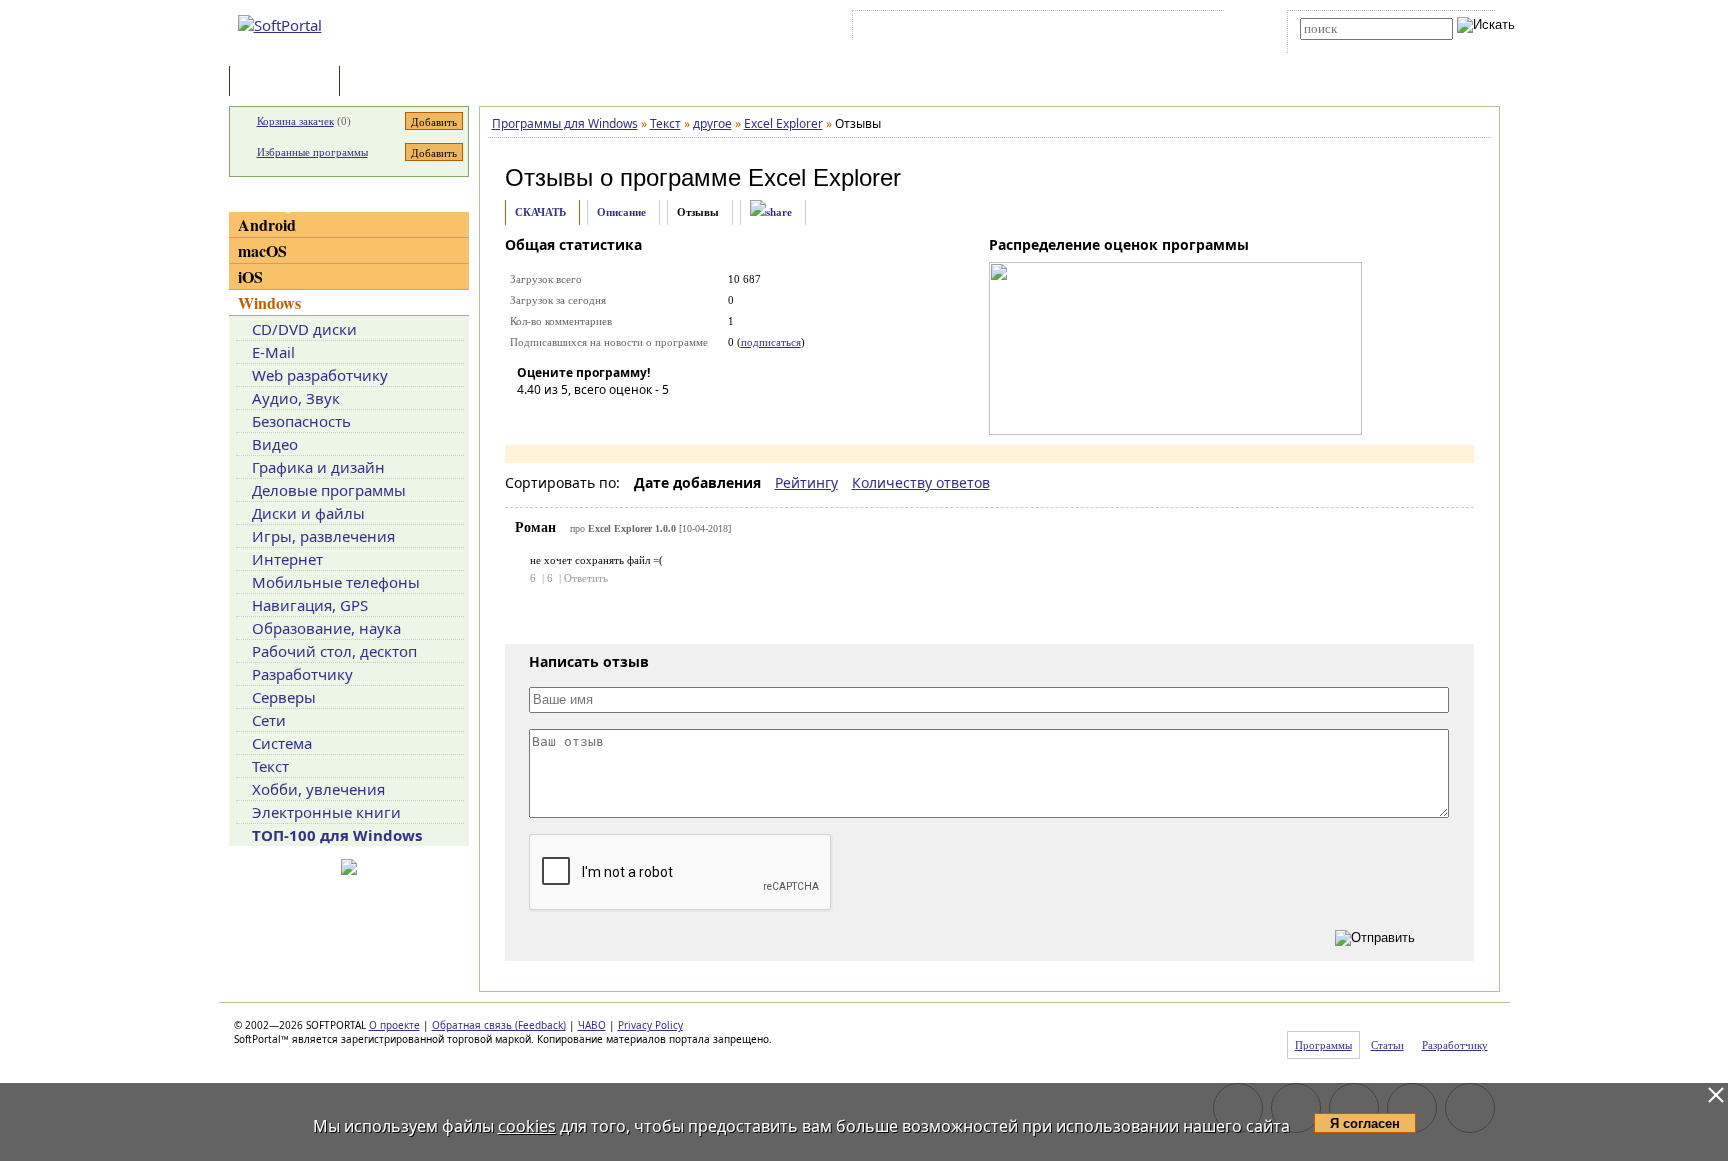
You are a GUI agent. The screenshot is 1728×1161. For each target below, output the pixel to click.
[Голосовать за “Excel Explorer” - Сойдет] (592, 418)
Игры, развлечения (323, 536)
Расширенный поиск (1355, 46)
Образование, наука (326, 628)
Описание (621, 212)
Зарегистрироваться (1030, 29)
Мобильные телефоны (336, 582)
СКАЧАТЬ (540, 212)
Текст (270, 766)
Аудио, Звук (296, 398)
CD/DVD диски (304, 329)
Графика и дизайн (318, 467)
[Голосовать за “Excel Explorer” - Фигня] (532, 418)
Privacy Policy (650, 1025)
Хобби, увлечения (318, 789)
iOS (250, 276)
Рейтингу (806, 482)
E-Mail (273, 352)
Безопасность (301, 421)
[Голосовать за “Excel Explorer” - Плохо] (562, 418)
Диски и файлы (308, 513)
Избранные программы (312, 152)
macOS (262, 250)
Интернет (287, 559)
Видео (275, 444)
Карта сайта (1133, 29)
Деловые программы (329, 490)
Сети (269, 720)
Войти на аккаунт (917, 29)
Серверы (284, 697)
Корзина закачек (295, 121)
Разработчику (302, 674)
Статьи (388, 82)
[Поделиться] (771, 212)
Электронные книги (326, 812)
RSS (1194, 29)
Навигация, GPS (310, 605)
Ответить (586, 578)
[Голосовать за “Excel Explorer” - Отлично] (652, 418)
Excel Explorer (824, 177)
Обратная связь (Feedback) (499, 1025)
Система (282, 743)
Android (267, 224)
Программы (289, 82)
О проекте (394, 1025)
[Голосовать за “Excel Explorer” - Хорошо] (622, 418)
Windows (269, 302)
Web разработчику (320, 375)
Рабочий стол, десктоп (334, 651)
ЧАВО (592, 1025)
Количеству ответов (921, 482)
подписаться (771, 342)
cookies (527, 1126)
